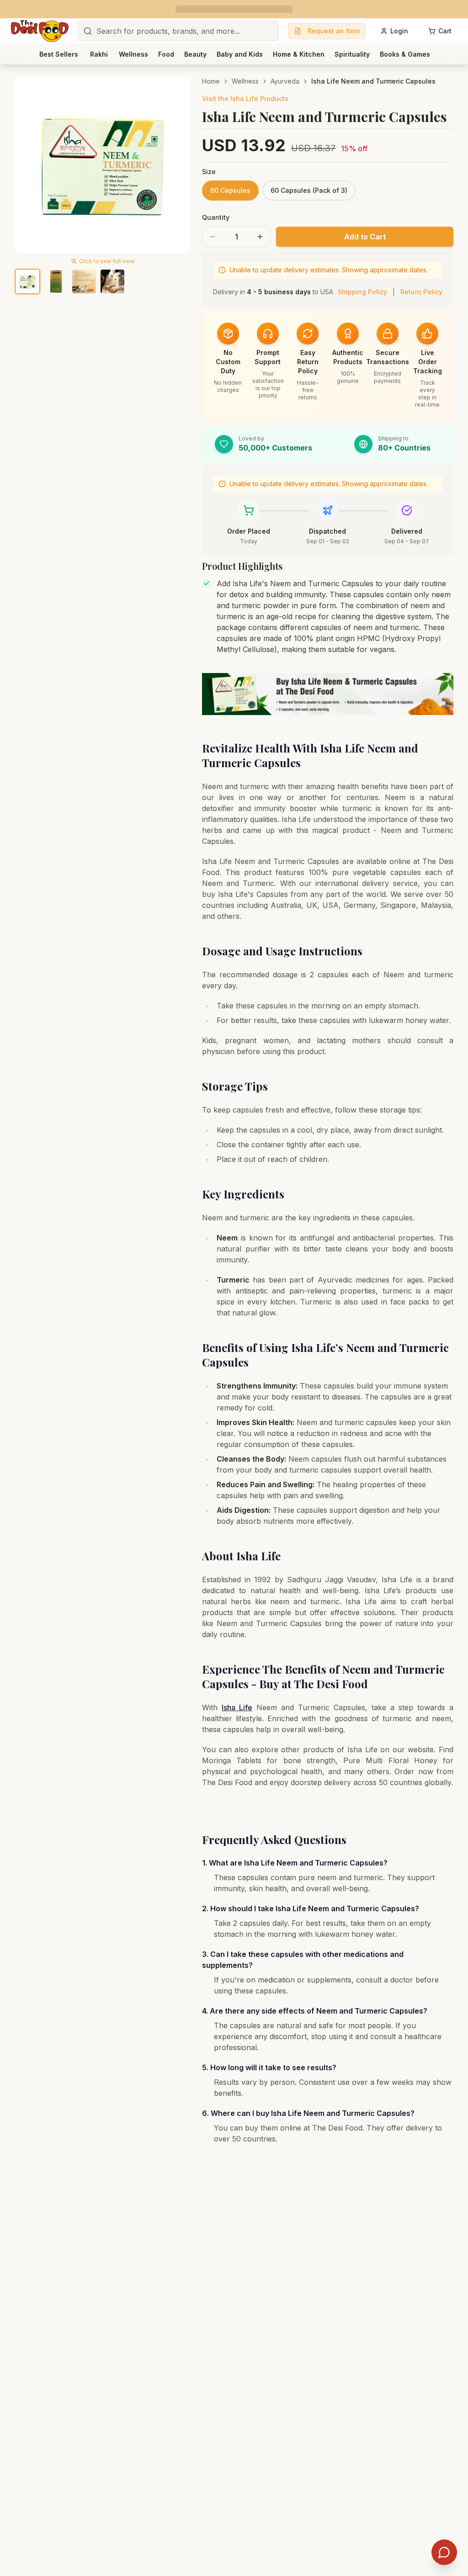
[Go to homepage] (40, 31)
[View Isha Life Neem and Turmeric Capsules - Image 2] (56, 281)
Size (209, 172)
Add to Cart (365, 237)
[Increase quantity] (260, 237)
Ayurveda (285, 81)
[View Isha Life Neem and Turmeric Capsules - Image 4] (112, 281)
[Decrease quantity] (213, 237)
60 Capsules (230, 190)
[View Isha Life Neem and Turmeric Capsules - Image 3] (84, 281)
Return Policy (421, 292)
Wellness (245, 81)
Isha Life (237, 1707)
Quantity (216, 217)
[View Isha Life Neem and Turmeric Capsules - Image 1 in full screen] (103, 165)
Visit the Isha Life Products (245, 98)
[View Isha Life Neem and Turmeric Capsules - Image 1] (27, 281)
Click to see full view (107, 261)
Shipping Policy (362, 292)
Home (211, 81)
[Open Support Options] (444, 2552)
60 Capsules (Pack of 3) (309, 190)
